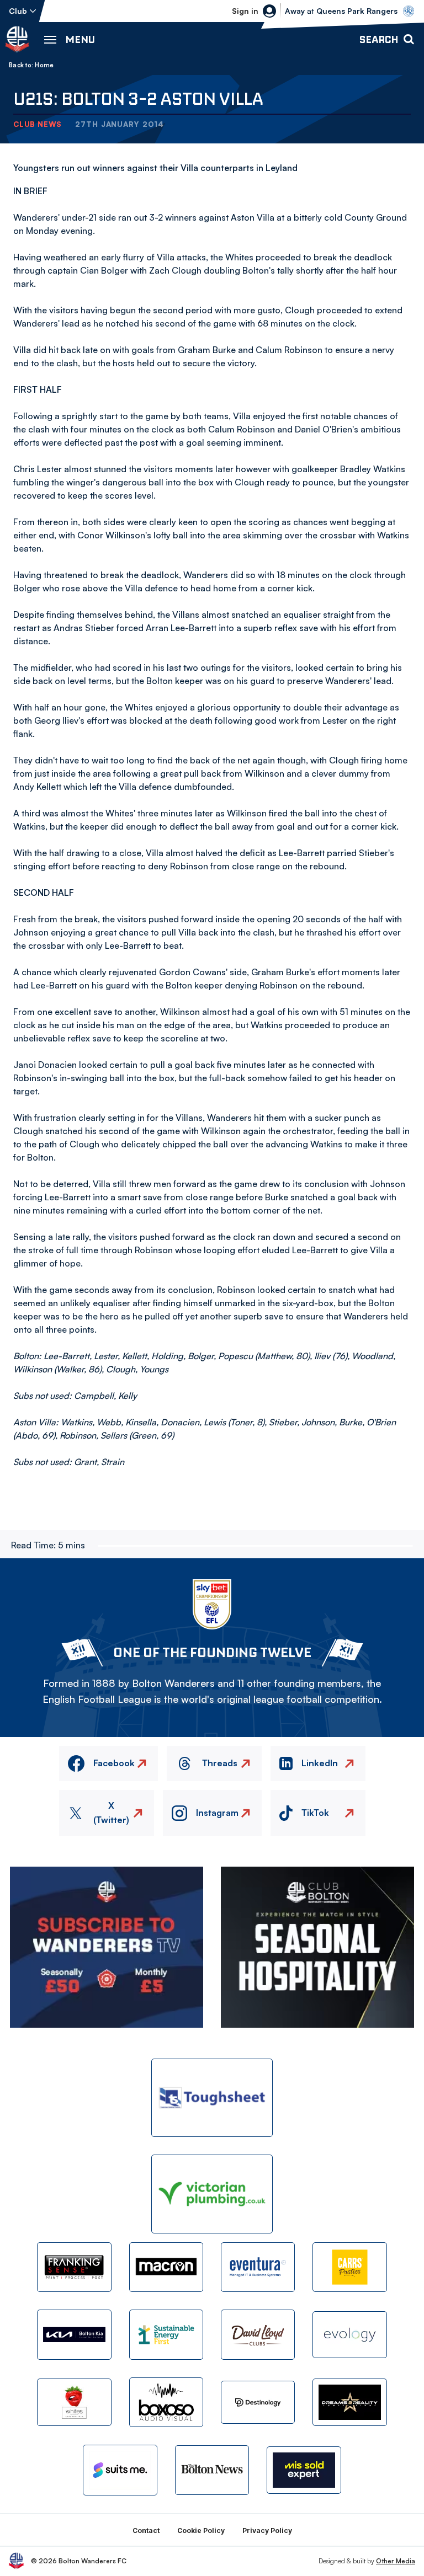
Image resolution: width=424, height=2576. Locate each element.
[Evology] (349, 2335)
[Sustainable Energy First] (166, 2334)
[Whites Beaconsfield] (74, 2402)
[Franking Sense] (74, 2267)
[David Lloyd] (258, 2334)
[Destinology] (258, 2402)
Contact (146, 2530)
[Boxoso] (166, 2402)
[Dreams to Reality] (349, 2402)
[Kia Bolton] (74, 2334)
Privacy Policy (267, 2530)
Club (18, 11)
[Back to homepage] (17, 39)
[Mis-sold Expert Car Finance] (304, 2470)
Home (44, 65)
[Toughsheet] (212, 2098)
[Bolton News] (212, 2470)
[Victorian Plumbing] (212, 2194)
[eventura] (258, 2267)
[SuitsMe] (120, 2470)
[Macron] (166, 2267)
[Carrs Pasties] (349, 2267)
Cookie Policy (201, 2530)
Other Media (396, 2561)
